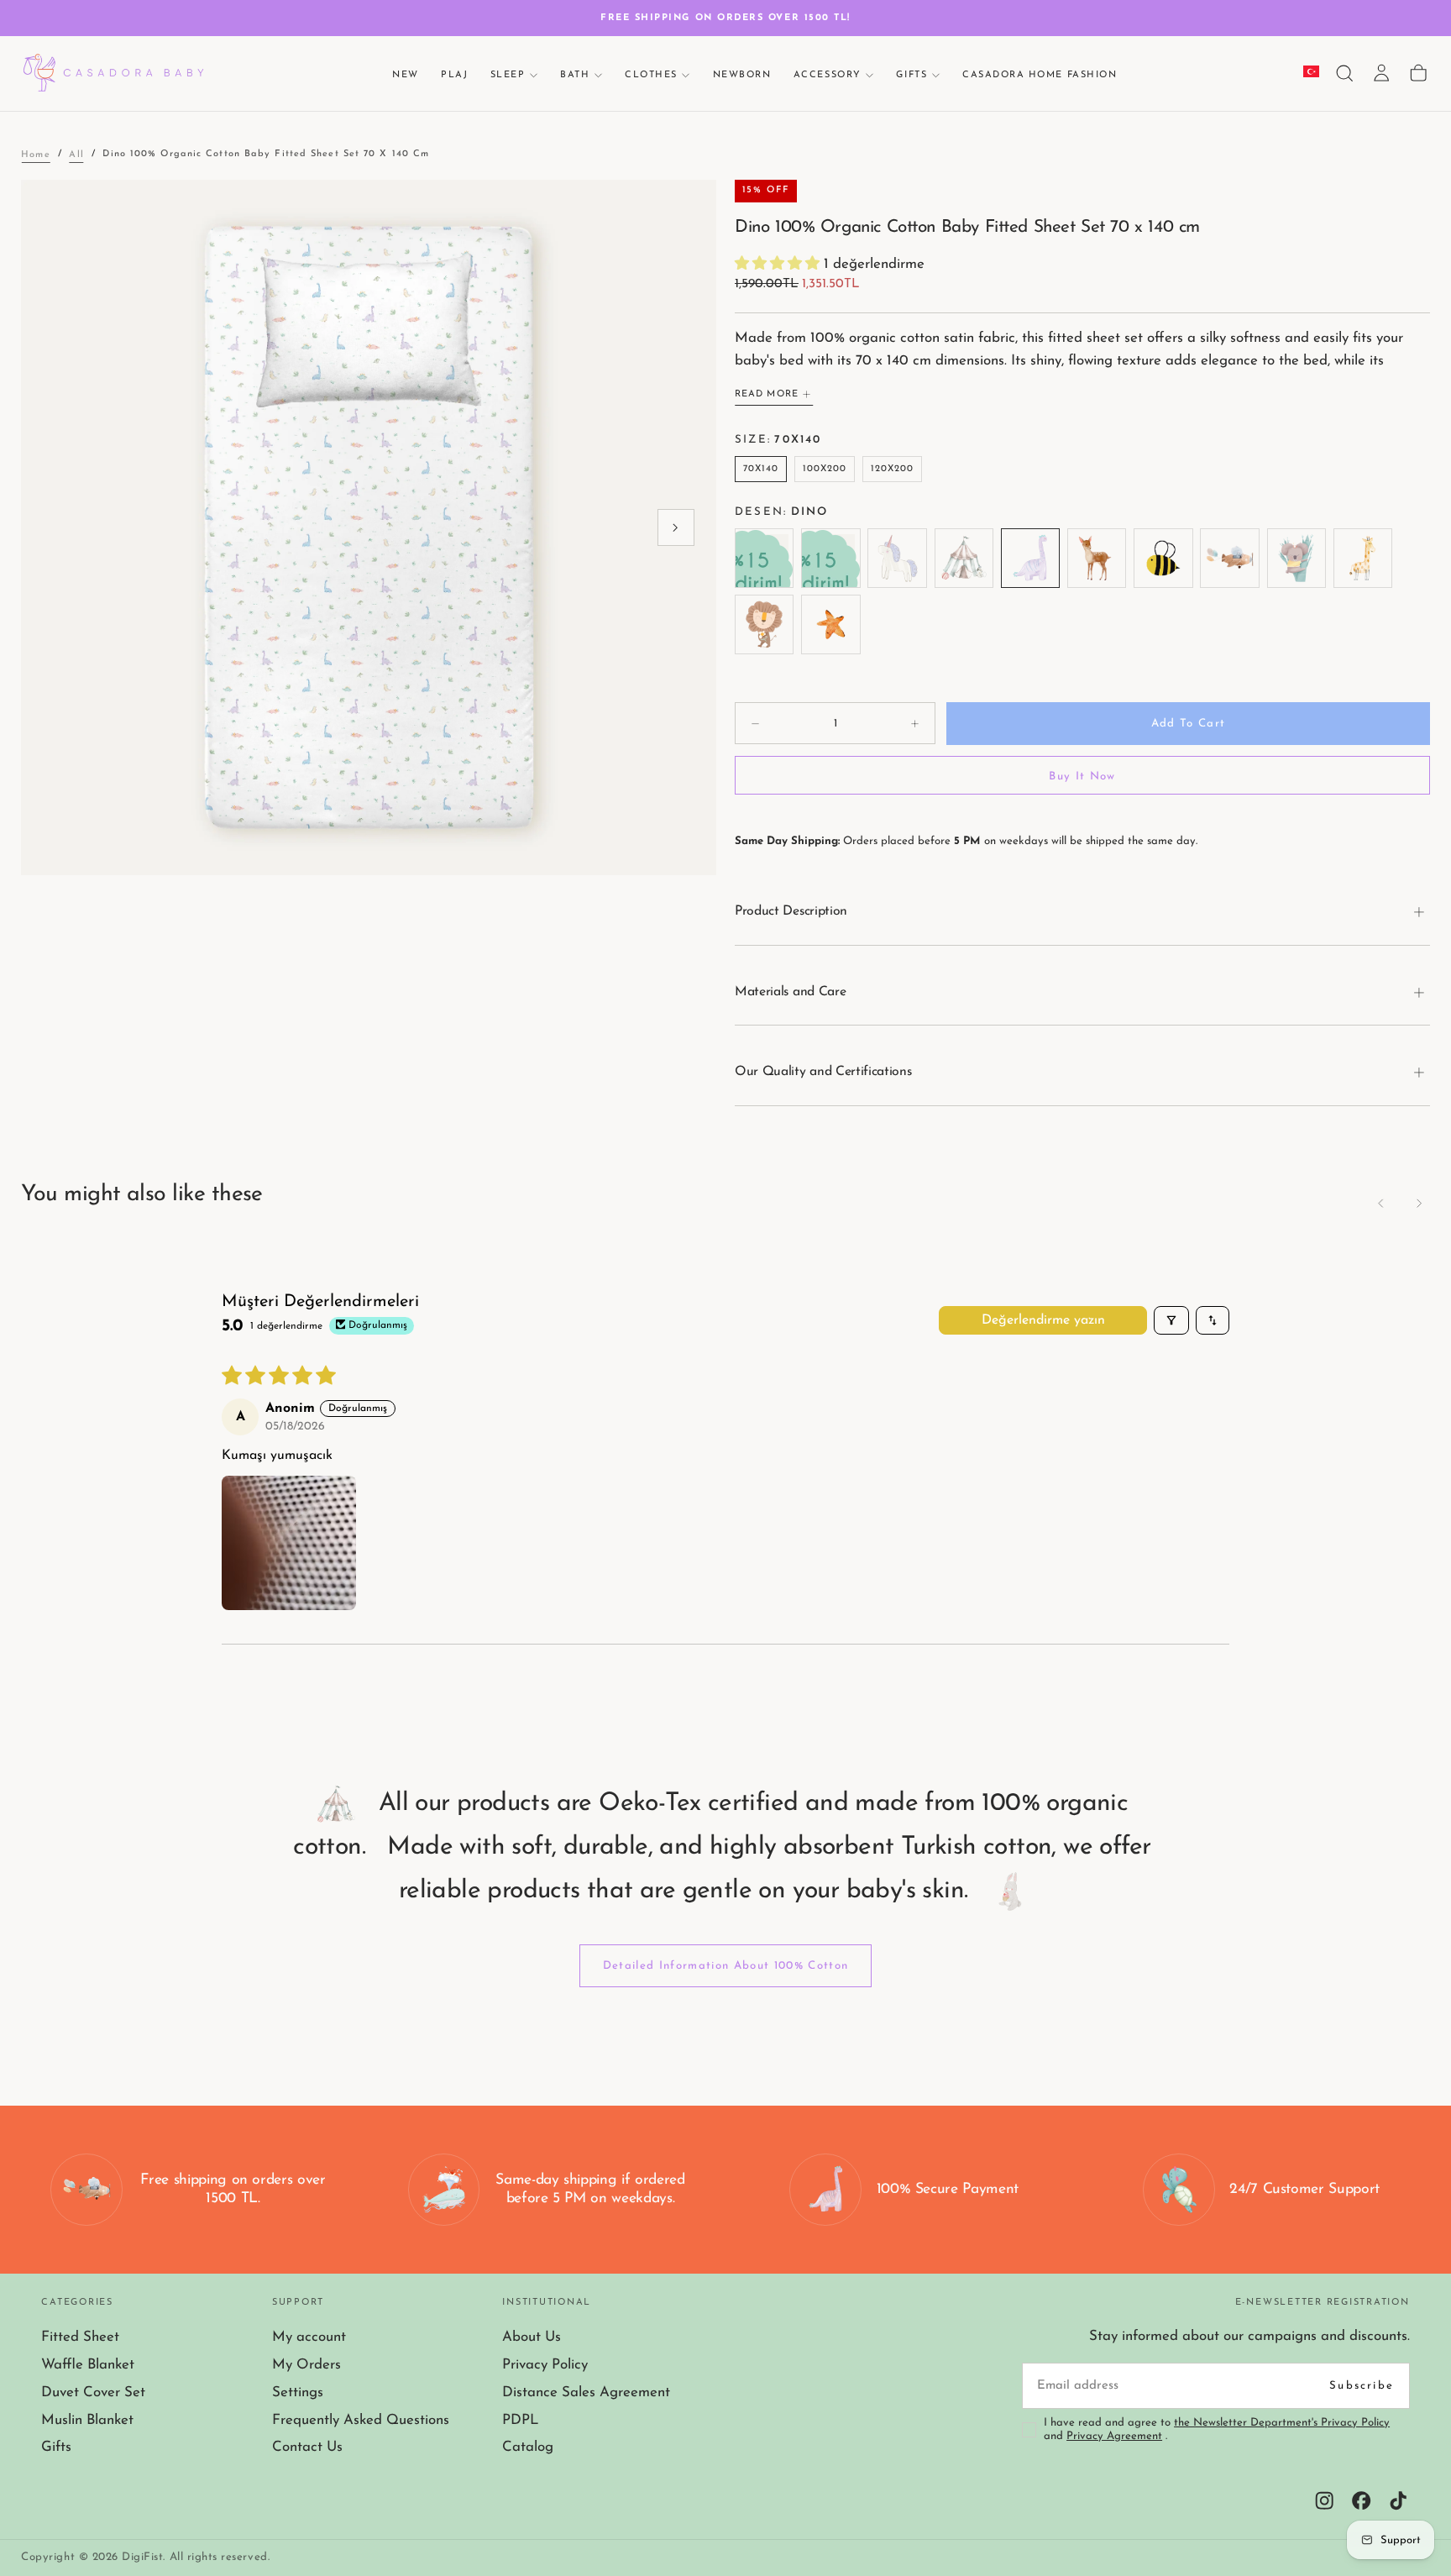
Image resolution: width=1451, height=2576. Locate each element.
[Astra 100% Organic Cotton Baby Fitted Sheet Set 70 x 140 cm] (897, 558)
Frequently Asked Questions (361, 2420)
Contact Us (307, 2447)
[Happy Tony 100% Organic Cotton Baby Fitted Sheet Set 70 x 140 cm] (1230, 558)
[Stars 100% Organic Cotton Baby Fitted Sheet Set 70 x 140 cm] (831, 624)
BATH (575, 74)
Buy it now (1082, 776)
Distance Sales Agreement (586, 2392)
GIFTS (911, 74)
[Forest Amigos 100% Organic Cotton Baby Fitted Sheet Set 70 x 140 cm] (1096, 558)
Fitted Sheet (80, 2337)
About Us (532, 2337)
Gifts (56, 2447)
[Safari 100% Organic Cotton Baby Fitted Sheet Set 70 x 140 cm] (1362, 558)
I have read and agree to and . (1217, 2430)
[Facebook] (1361, 2500)
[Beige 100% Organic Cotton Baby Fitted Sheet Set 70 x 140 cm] (765, 558)
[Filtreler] (1171, 1320)
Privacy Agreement (1114, 2436)
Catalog (528, 2447)
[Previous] (1381, 1203)
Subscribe (1362, 2386)
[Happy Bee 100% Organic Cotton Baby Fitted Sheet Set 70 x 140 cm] (1163, 558)
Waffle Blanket (88, 2365)
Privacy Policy (545, 2365)
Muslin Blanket (87, 2420)
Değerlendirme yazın (1043, 1320)
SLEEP (508, 74)
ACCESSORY (828, 74)
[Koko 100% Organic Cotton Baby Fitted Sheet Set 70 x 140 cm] (1296, 558)
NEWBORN (742, 74)
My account (309, 2337)
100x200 (825, 469)
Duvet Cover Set (93, 2392)
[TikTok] (1398, 2500)
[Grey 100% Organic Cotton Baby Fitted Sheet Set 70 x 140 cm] (831, 558)
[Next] (1418, 1203)
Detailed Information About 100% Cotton (726, 1966)
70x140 (761, 469)
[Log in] (1381, 73)
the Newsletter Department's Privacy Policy (1282, 2423)
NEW (406, 74)
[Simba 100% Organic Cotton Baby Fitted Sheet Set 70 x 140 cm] (765, 624)
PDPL (521, 2420)
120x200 (893, 469)
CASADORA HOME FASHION (1040, 74)
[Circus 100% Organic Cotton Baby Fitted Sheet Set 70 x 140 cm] (964, 558)
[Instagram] (1324, 2500)
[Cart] (1418, 73)
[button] (1344, 73)
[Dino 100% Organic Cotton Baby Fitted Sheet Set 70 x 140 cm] (1030, 558)
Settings (298, 2392)
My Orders (306, 2365)
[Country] (1311, 73)
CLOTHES (651, 74)
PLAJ (454, 74)
